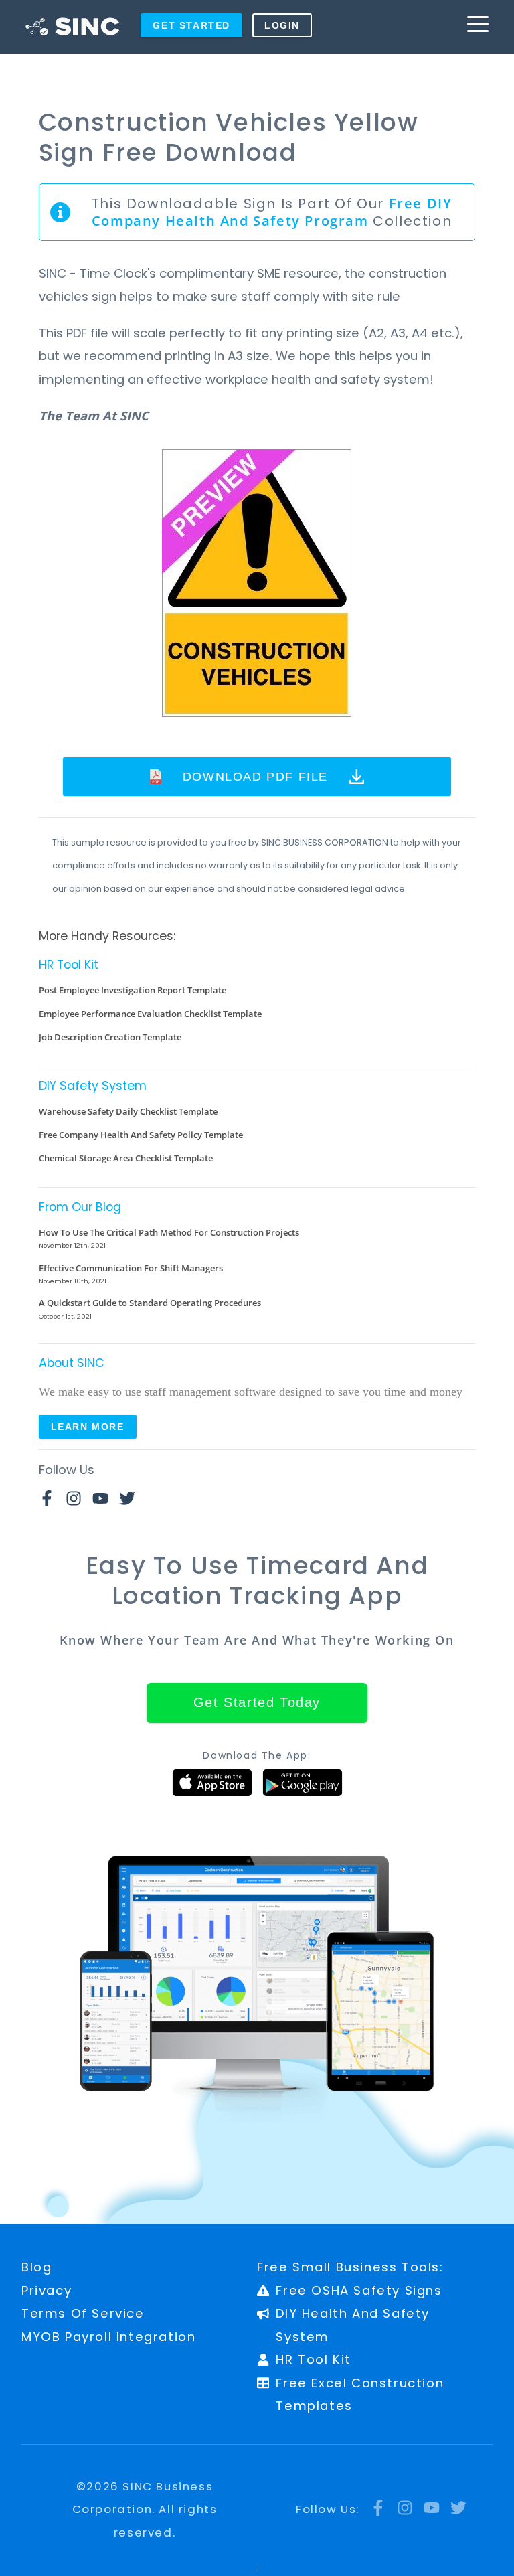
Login (282, 25)
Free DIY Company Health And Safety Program (272, 212)
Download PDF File (255, 776)
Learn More (88, 1427)
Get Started (191, 25)
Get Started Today (257, 1702)
